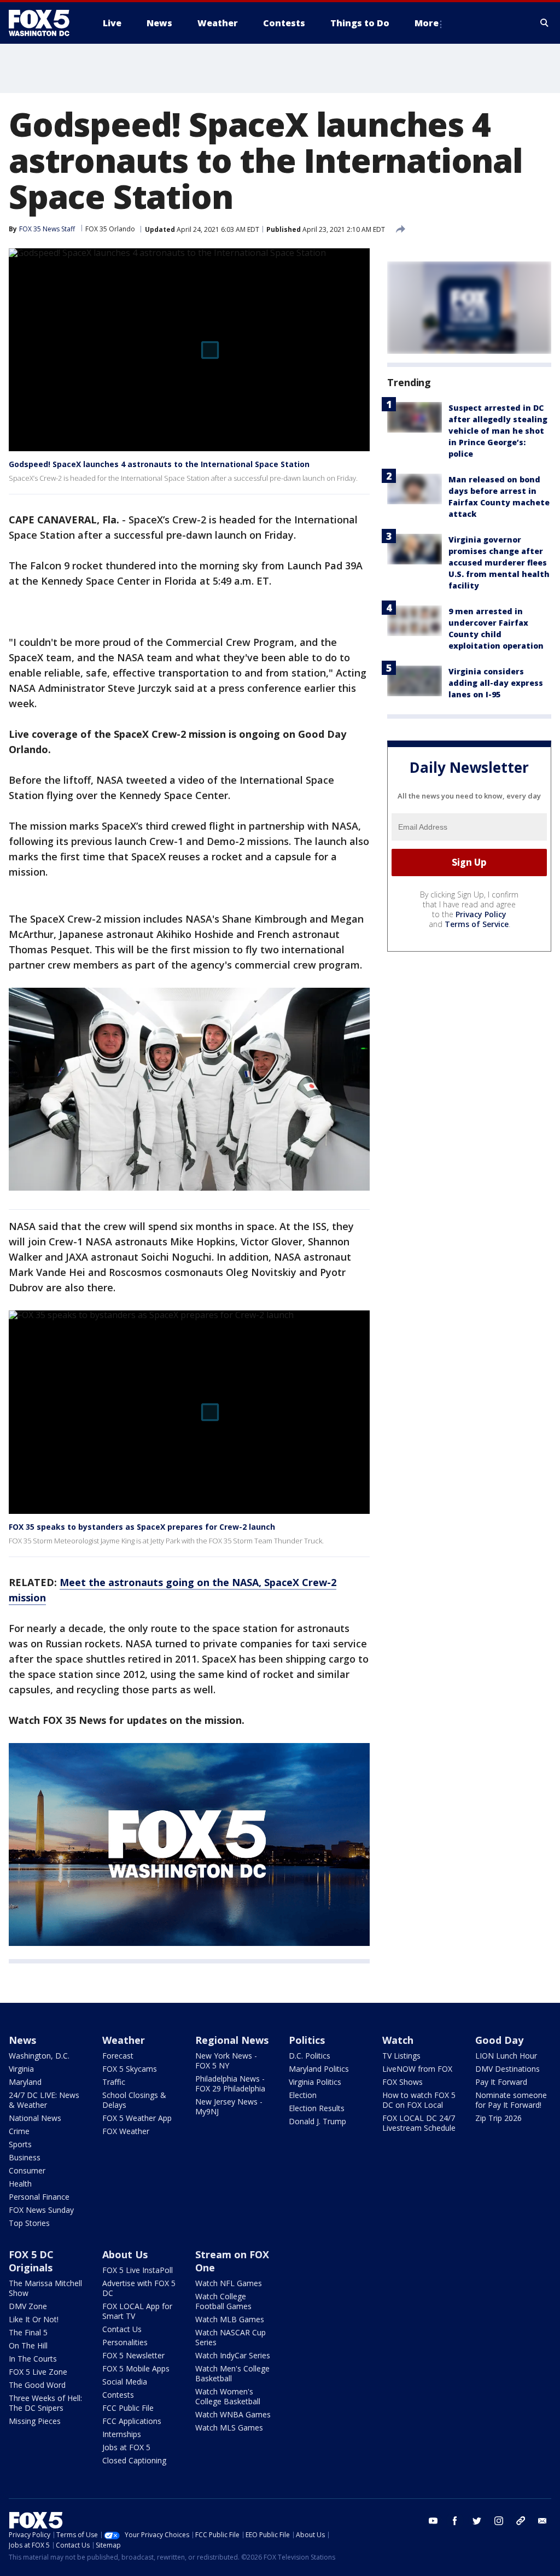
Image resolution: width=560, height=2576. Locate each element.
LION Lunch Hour (506, 2056)
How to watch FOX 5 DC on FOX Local (419, 2100)
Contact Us (122, 2329)
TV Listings (401, 2056)
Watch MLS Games (229, 2428)
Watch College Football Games (223, 2301)
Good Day (499, 2040)
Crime (19, 2131)
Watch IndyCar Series (233, 2355)
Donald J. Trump (317, 2121)
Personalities (125, 2342)
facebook (455, 2521)
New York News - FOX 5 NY (226, 2061)
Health (20, 2184)
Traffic (114, 2082)
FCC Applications (132, 2421)
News (22, 2040)
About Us (125, 2254)
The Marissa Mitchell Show (45, 2288)
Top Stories (29, 2223)
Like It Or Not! (34, 2319)
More (427, 23)
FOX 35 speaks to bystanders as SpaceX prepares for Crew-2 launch (142, 1527)
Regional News (232, 2040)
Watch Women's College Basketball (228, 2396)
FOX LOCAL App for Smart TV (137, 2311)
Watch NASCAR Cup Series (231, 2337)
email (542, 2521)
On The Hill (28, 2345)
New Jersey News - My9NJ (229, 2106)
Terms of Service (477, 924)
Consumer (27, 2170)
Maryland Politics (319, 2069)
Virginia (21, 2069)
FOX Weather (126, 2131)
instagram (499, 2521)
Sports (20, 2144)
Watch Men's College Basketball (232, 2373)
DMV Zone (28, 2306)
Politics (307, 2040)
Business (25, 2157)
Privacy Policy (481, 914)
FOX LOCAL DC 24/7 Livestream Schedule (419, 2123)
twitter (477, 2521)
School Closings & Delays (134, 2100)
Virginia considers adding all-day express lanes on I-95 (496, 683)
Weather (124, 2040)
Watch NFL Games (229, 2283)
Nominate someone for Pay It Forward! (511, 2100)
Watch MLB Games (230, 2319)
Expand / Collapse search (545, 23)
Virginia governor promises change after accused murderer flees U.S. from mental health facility (499, 563)
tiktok (521, 2521)
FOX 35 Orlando (110, 229)
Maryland (25, 2082)
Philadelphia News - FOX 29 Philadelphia (230, 2083)
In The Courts (33, 2359)
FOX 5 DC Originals (31, 2261)
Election (303, 2095)
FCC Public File (128, 2408)
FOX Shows (402, 2082)
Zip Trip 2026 (498, 2118)
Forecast (118, 2056)
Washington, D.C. (39, 2056)
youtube (433, 2521)
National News (35, 2118)
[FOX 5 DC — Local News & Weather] (45, 23)
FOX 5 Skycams (130, 2069)
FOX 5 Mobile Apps (136, 2368)
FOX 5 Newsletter (133, 2355)
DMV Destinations (507, 2069)
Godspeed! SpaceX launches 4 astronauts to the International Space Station (159, 464)
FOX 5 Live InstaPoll (138, 2270)
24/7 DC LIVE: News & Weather (44, 2100)
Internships (122, 2434)
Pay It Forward (501, 2082)
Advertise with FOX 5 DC (139, 2288)
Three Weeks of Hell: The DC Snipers (45, 2403)
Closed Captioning (134, 2460)
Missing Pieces (35, 2421)
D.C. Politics (310, 2056)
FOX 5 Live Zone (38, 2372)
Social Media (125, 2382)
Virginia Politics (315, 2082)
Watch (398, 2040)
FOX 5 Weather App (137, 2118)
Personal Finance (39, 2197)
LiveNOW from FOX (417, 2069)
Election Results (317, 2108)
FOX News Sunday (41, 2210)
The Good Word (37, 2385)
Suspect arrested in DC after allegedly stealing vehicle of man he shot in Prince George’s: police (498, 431)
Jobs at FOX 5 (126, 2447)
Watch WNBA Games (233, 2414)
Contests (118, 2395)
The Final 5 (28, 2332)
